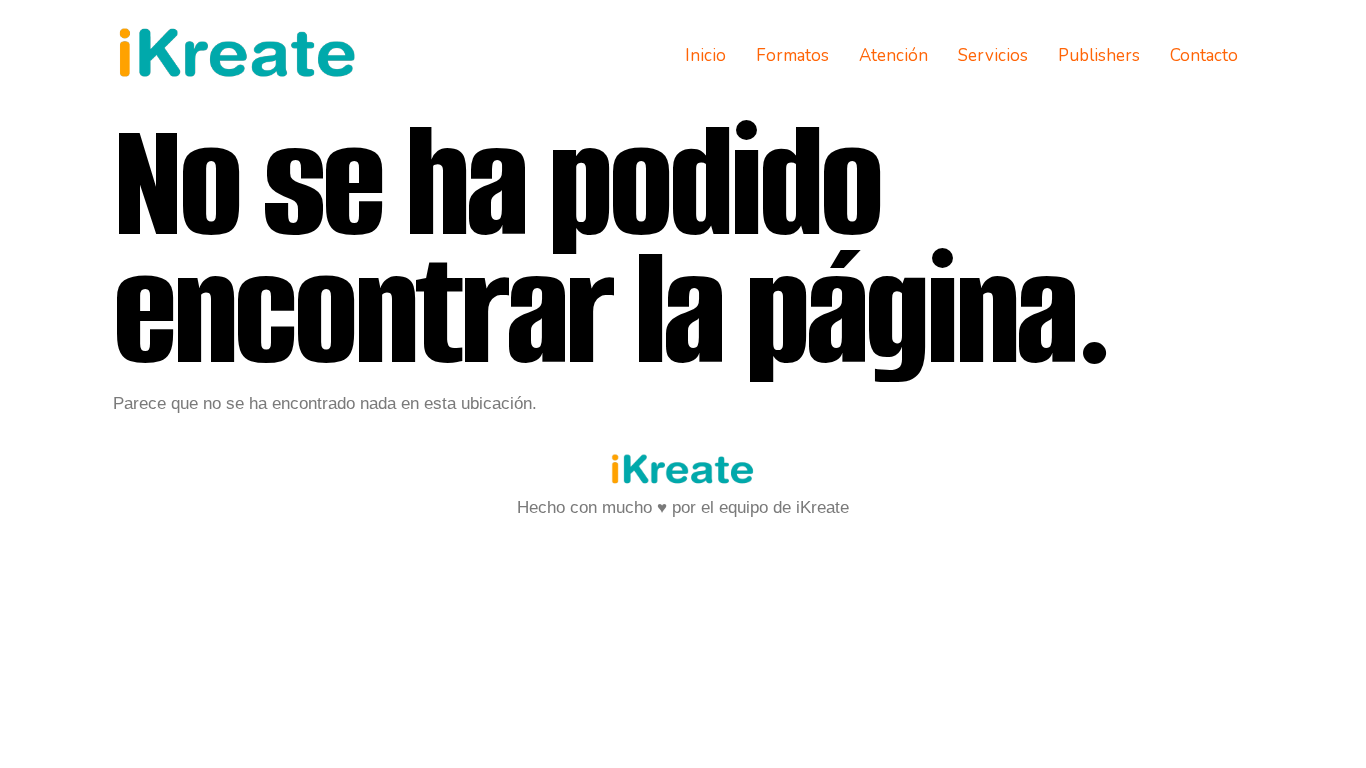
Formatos (792, 55)
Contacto (1204, 55)
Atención (893, 55)
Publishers (1099, 55)
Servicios (993, 55)
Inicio (705, 55)
